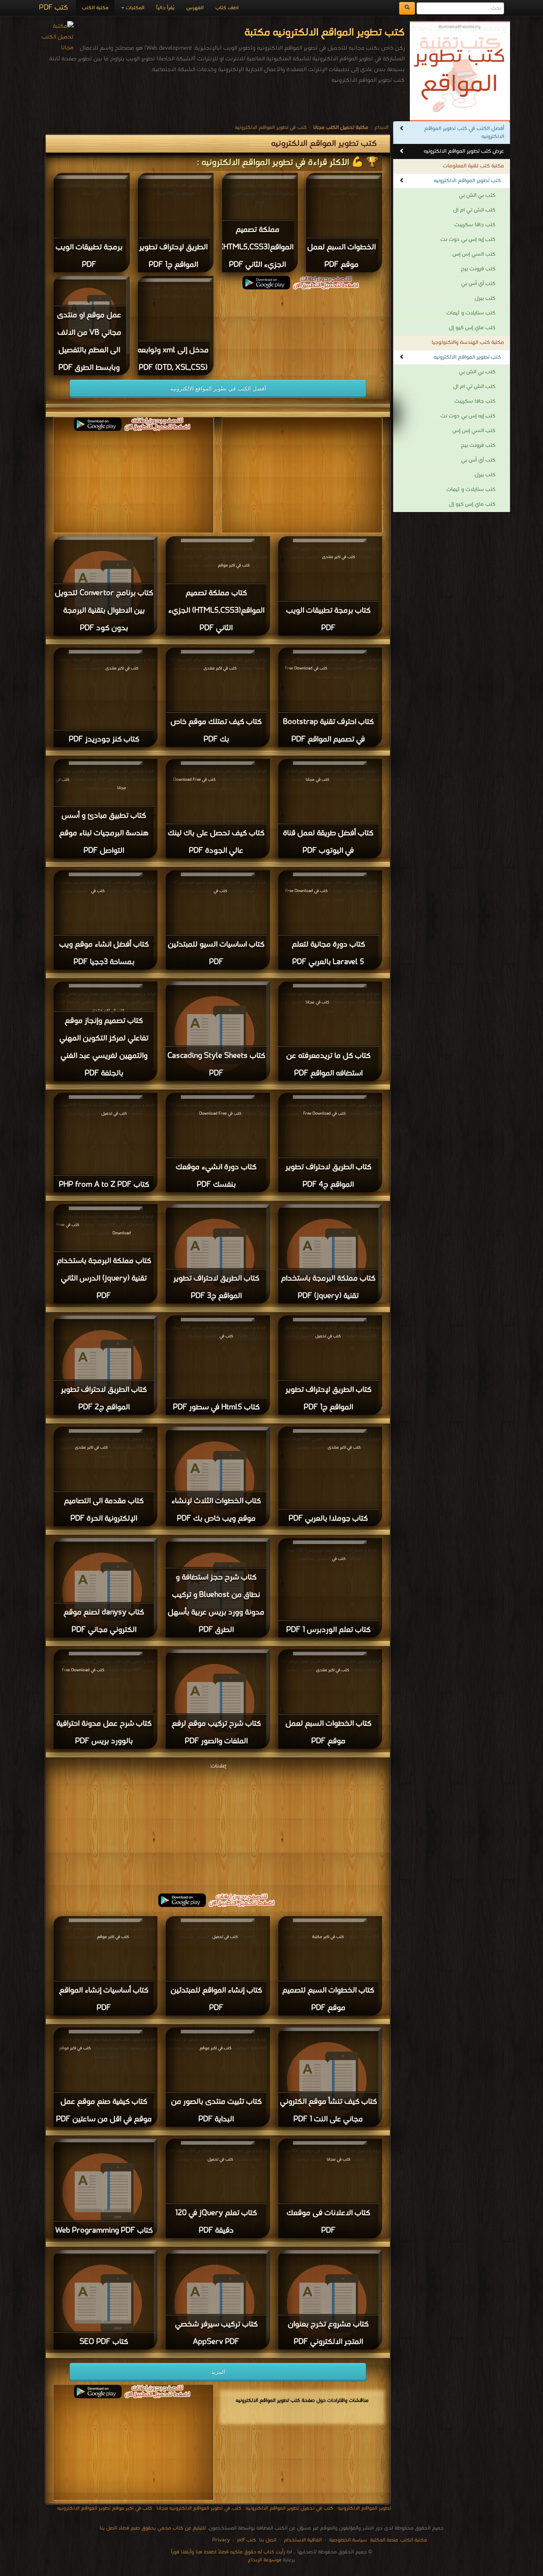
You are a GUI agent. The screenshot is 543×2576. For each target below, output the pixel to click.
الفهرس (195, 8)
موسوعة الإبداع (265, 2560)
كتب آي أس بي (478, 284)
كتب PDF (53, 8)
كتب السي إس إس (474, 254)
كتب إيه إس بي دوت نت (468, 240)
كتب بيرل (485, 298)
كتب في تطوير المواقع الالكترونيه (271, 127)
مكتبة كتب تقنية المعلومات (473, 166)
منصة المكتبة (384, 2540)
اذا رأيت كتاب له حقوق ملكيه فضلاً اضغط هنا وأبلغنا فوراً (231, 2552)
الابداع (381, 127)
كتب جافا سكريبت (475, 225)
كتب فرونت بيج (478, 269)
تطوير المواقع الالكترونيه (363, 2508)
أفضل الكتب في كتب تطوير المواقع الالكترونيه (464, 133)
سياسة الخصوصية (348, 2540)
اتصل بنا (267, 2540)
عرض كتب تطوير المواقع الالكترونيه (464, 151)
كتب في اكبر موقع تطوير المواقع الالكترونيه (105, 2508)
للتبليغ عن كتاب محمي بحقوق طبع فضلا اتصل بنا (153, 2528)
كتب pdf (247, 2540)
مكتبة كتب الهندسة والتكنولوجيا (468, 342)
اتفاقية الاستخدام (302, 2540)
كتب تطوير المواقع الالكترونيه (467, 181)
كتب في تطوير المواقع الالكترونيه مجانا (199, 2508)
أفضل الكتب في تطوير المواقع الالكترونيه (218, 388)
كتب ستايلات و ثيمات (471, 313)
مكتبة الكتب (95, 8)
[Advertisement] (218, 1827)
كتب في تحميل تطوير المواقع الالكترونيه (289, 2508)
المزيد (218, 2372)
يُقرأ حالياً (165, 8)
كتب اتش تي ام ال (474, 210)
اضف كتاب (227, 8)
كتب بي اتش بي (477, 195)
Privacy (221, 2540)
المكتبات (134, 8)
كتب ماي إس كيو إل (472, 328)
